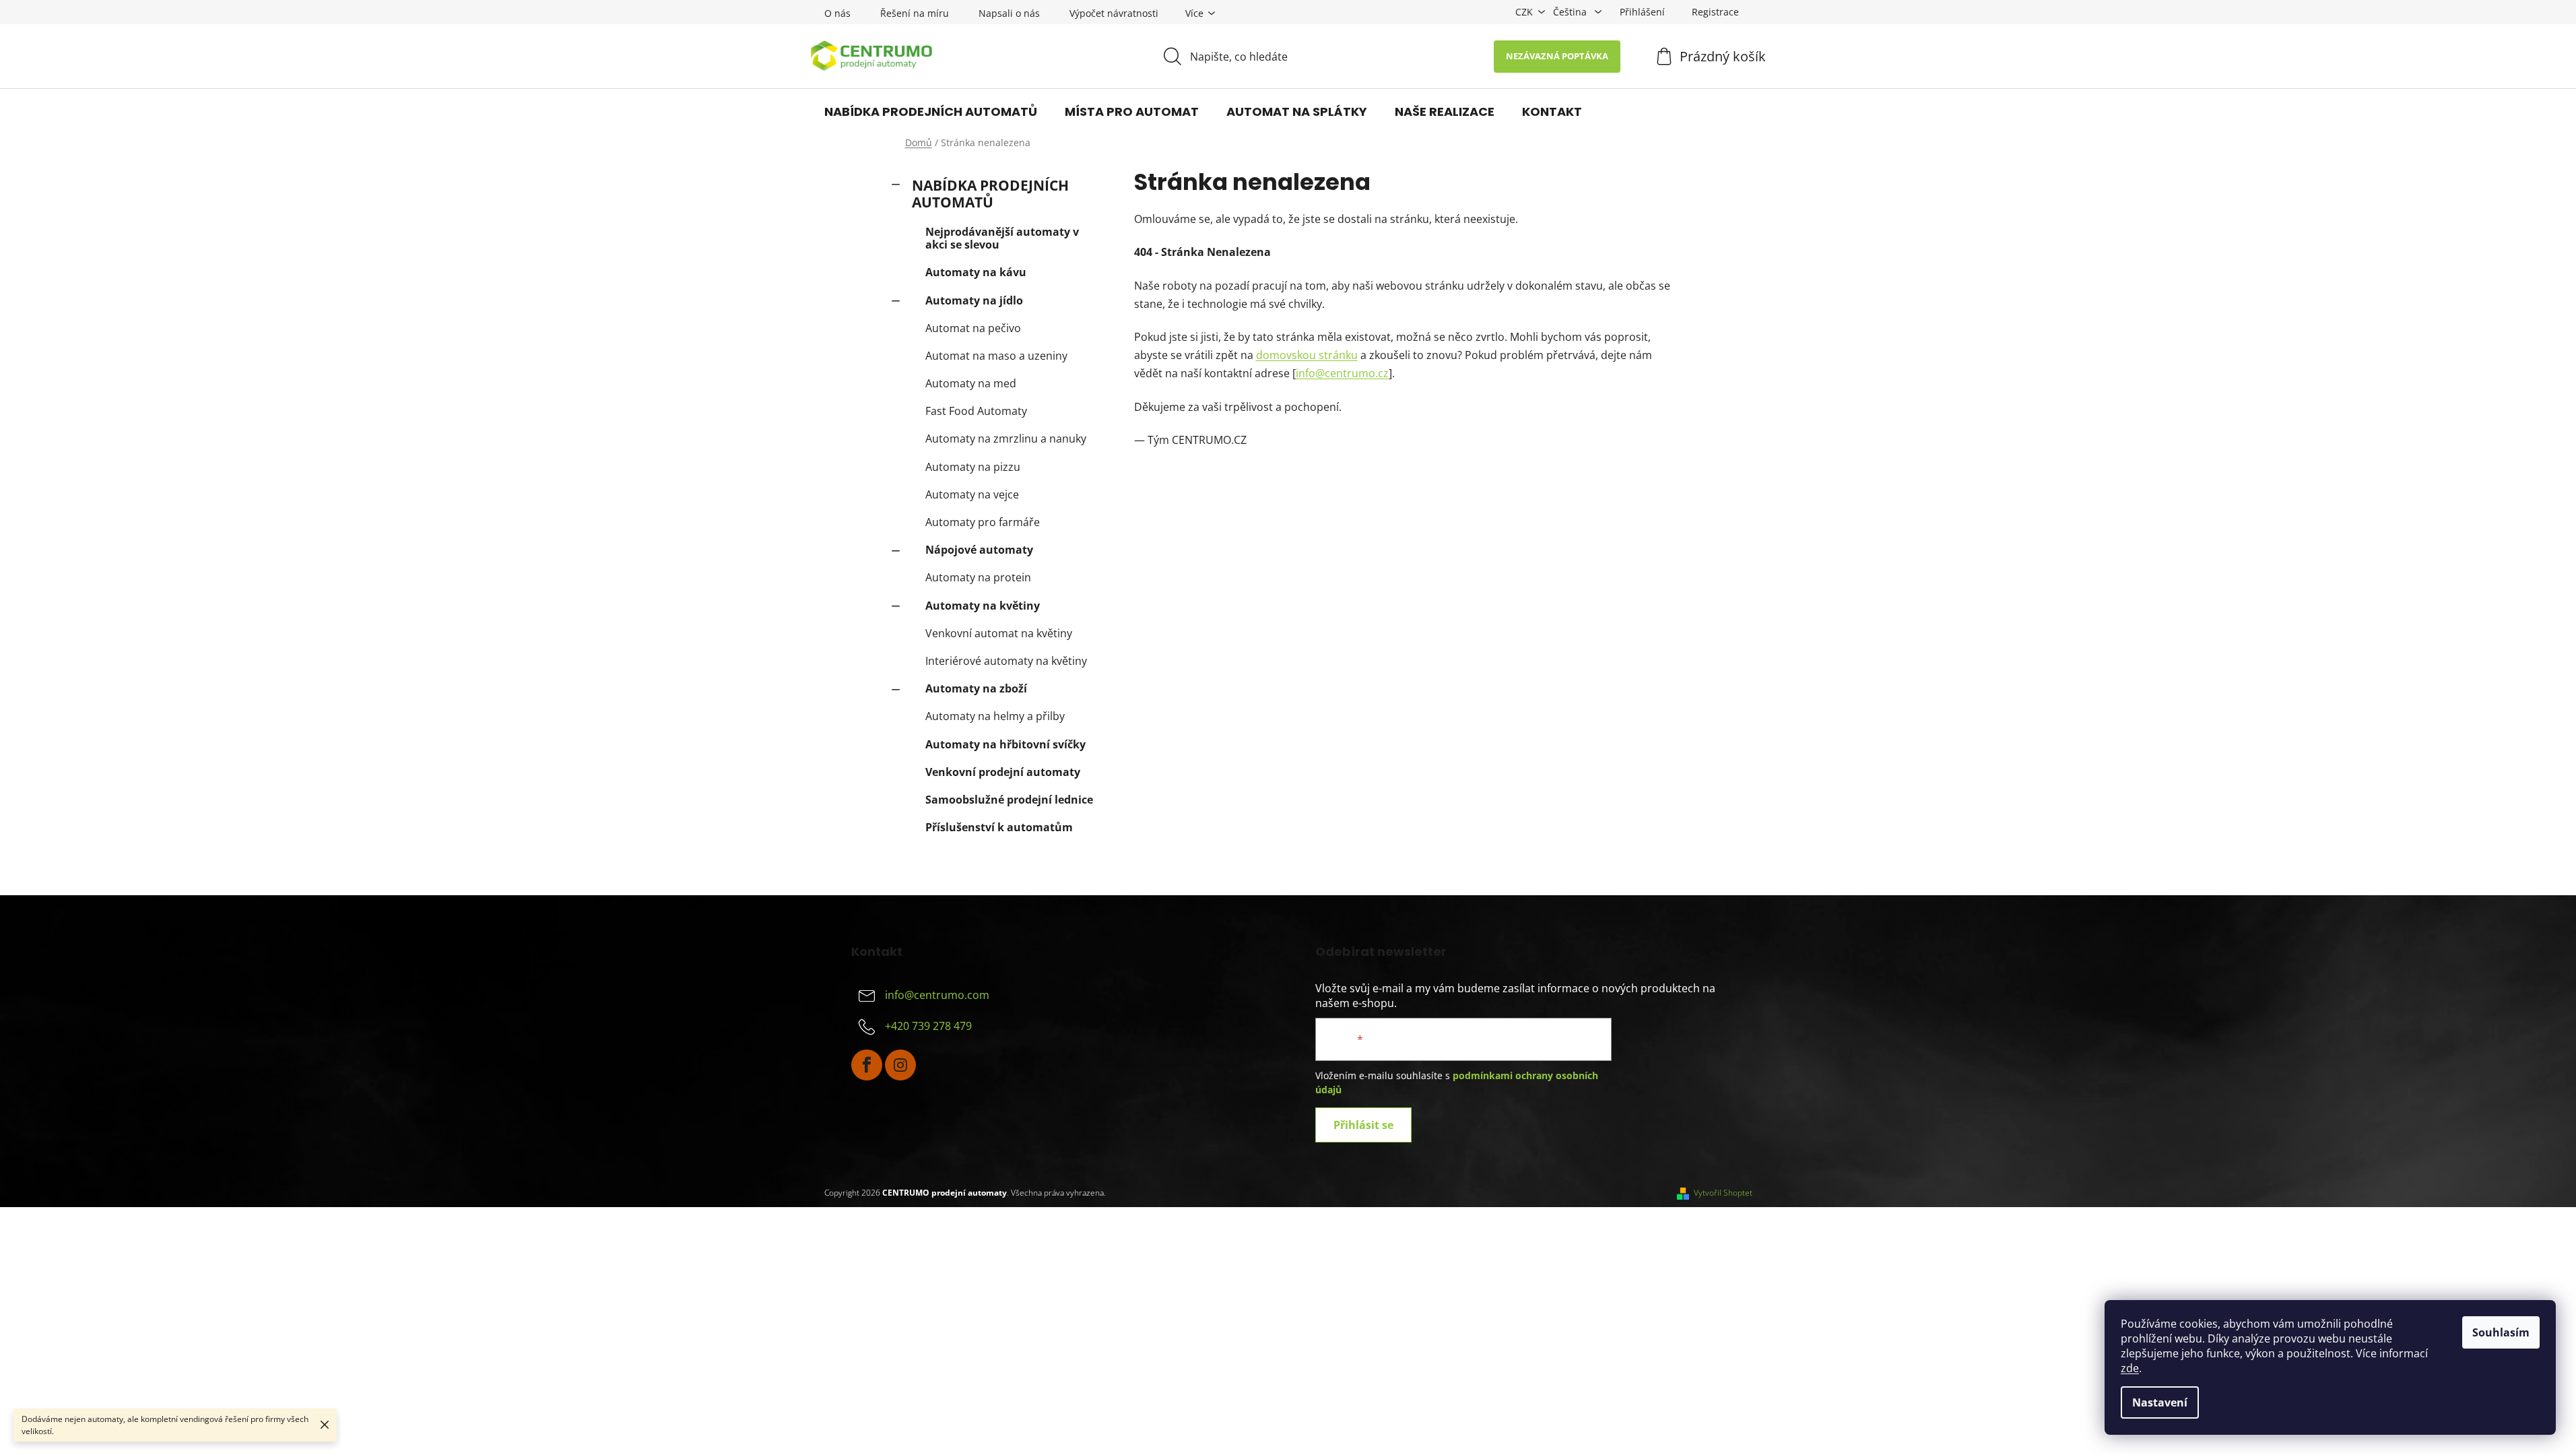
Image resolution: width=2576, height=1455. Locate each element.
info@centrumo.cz (1342, 373)
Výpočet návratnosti (1114, 13)
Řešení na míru (915, 13)
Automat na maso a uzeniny (996, 356)
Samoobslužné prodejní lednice (1009, 800)
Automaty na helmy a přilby (995, 716)
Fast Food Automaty (976, 411)
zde (2130, 1368)
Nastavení (2160, 1402)
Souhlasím (2501, 1332)
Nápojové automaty (979, 550)
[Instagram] (900, 1065)
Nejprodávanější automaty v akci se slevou (1002, 238)
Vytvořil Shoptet (1723, 1193)
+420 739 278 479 (928, 1026)
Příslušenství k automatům (999, 827)
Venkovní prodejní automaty (1003, 772)
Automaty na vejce (972, 494)
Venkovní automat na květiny (999, 633)
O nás (837, 13)
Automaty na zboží (976, 688)
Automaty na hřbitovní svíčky (1005, 744)
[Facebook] (867, 1065)
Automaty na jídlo (974, 300)
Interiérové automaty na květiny (1006, 661)
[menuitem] (931, 112)
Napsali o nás (1009, 13)
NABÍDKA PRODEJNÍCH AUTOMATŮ (990, 194)
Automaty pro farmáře (983, 522)
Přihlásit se (1363, 1125)
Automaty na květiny (983, 606)
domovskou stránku (1307, 355)
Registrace (1715, 12)
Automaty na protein (978, 577)
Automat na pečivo (973, 328)
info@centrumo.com (937, 995)
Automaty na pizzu (973, 467)
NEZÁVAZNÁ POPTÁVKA (1557, 56)
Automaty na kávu (976, 272)
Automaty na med (971, 383)
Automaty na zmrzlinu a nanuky (1006, 439)
